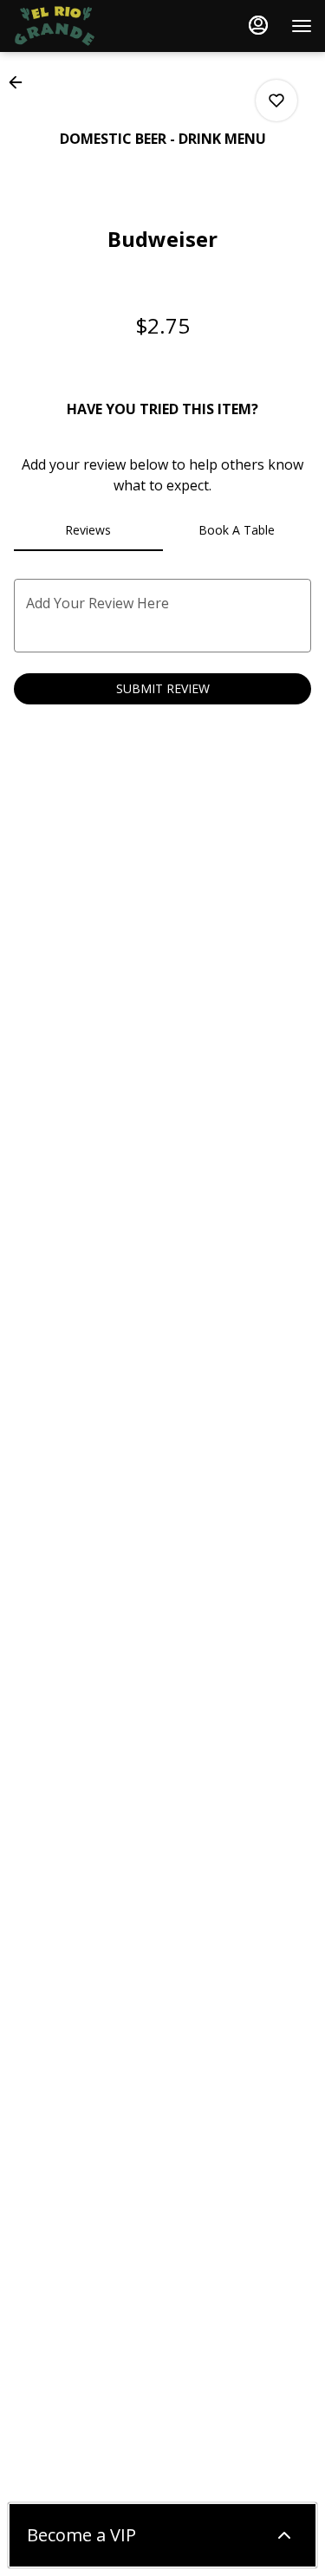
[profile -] (258, 25)
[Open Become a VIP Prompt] (284, 2535)
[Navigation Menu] (302, 26)
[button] (21, 82)
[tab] (88, 530)
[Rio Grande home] (91, 26)
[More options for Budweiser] (276, 101)
